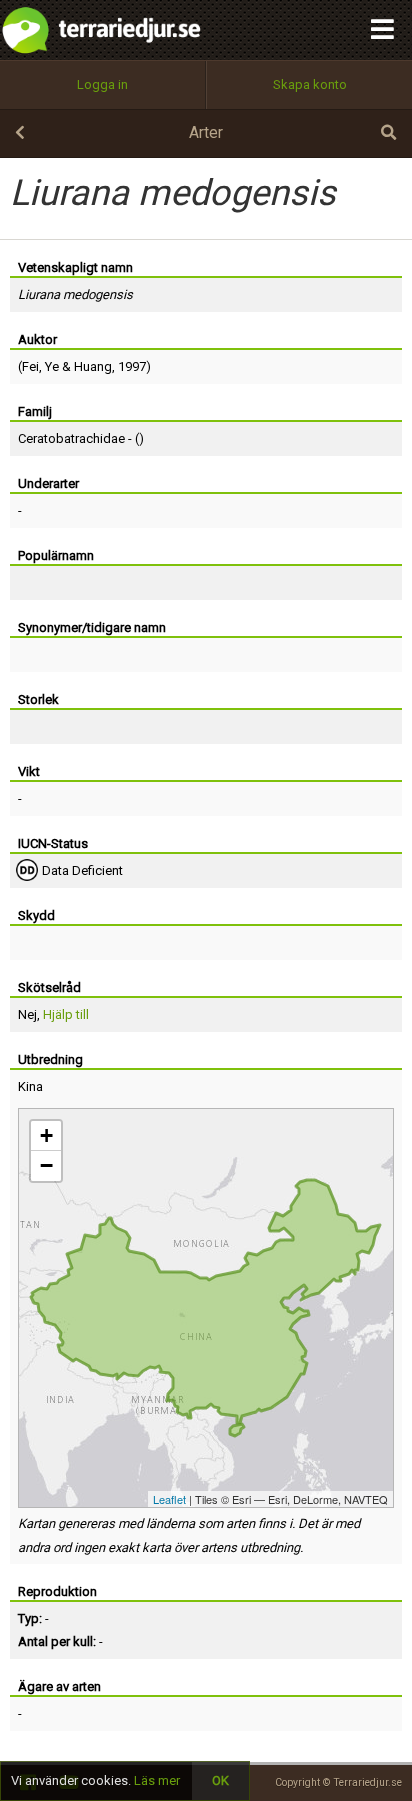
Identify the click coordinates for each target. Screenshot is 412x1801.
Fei (30, 366)
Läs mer (157, 1780)
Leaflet (169, 1499)
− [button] (46, 1165)
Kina (30, 1086)
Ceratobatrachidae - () (81, 438)
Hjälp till (66, 1014)
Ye (52, 366)
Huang (93, 366)
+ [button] (46, 1135)
